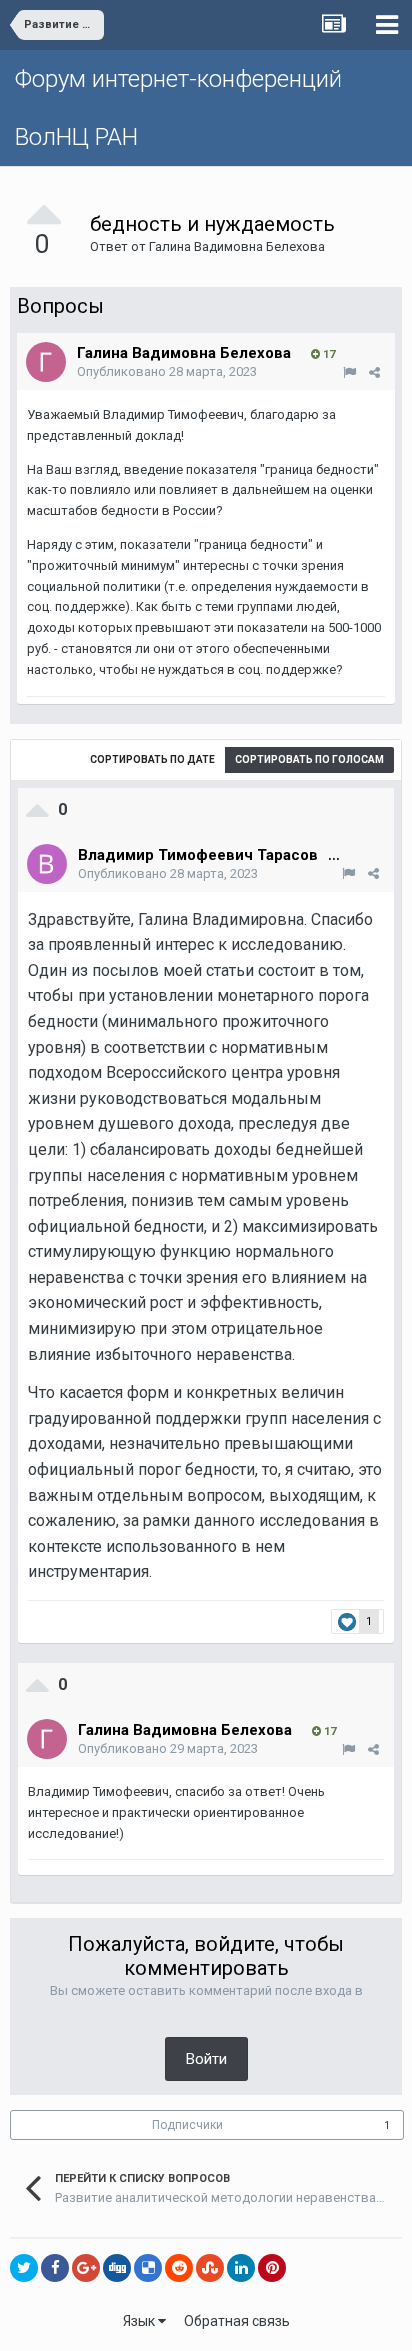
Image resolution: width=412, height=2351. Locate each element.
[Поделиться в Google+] (86, 2268)
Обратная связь (237, 2321)
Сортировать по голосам (309, 759)
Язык (140, 2321)
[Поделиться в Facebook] (55, 2268)
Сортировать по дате (152, 759)
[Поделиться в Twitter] (24, 2268)
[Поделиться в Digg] (117, 2268)
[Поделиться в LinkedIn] (241, 2268)
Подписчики (187, 2125)
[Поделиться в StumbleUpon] (210, 2268)
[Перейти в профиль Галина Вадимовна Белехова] (46, 362)
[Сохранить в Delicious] (148, 2268)
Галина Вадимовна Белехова (237, 246)
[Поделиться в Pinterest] (272, 2268)
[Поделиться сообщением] (374, 372)
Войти (206, 2059)
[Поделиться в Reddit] (179, 2268)
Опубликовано (167, 371)
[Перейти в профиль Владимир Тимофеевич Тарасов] (47, 864)
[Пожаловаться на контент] (349, 372)
